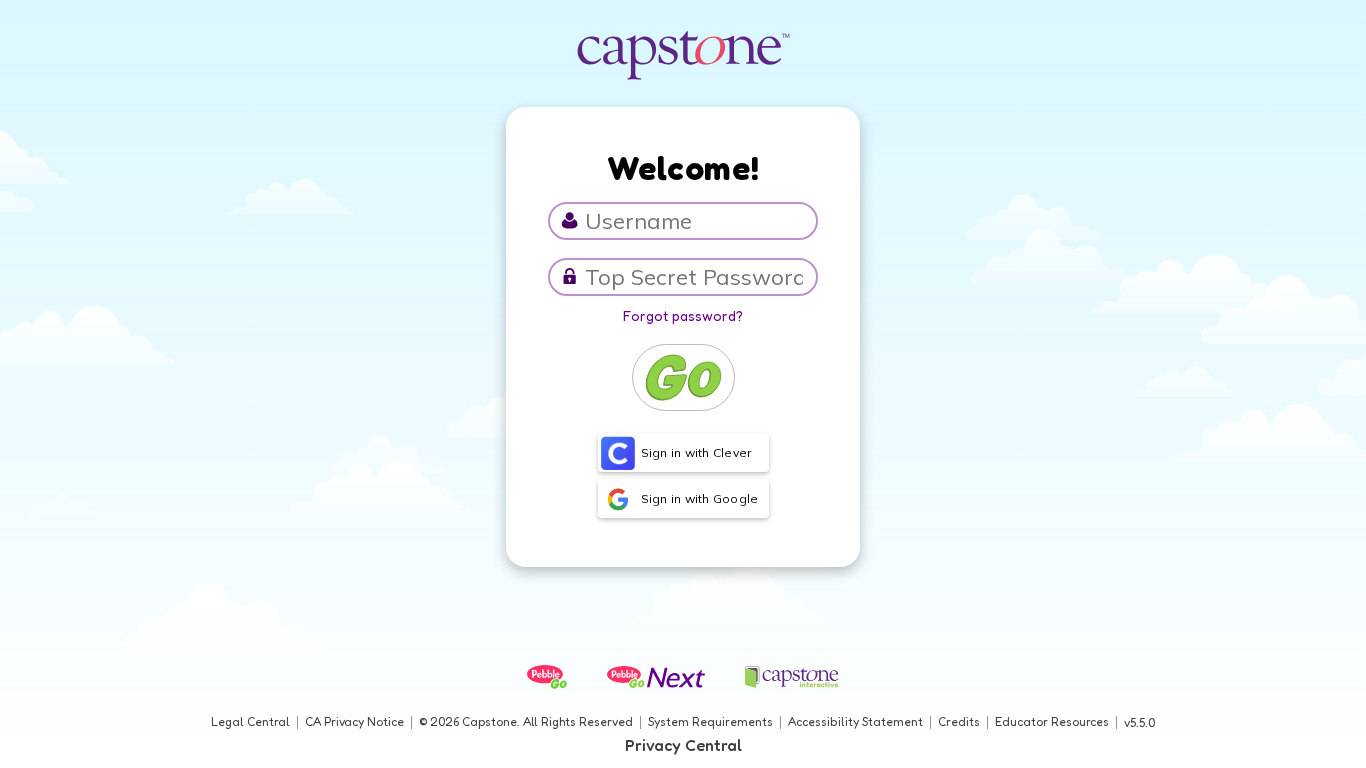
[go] (683, 377)
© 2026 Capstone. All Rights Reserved (526, 721)
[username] (569, 220)
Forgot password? (683, 315)
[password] (569, 276)
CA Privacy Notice (354, 721)
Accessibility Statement (855, 721)
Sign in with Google (700, 498)
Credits (959, 721)
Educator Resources (1052, 721)
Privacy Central (683, 745)
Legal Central (250, 721)
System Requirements (710, 721)
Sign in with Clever (696, 452)
